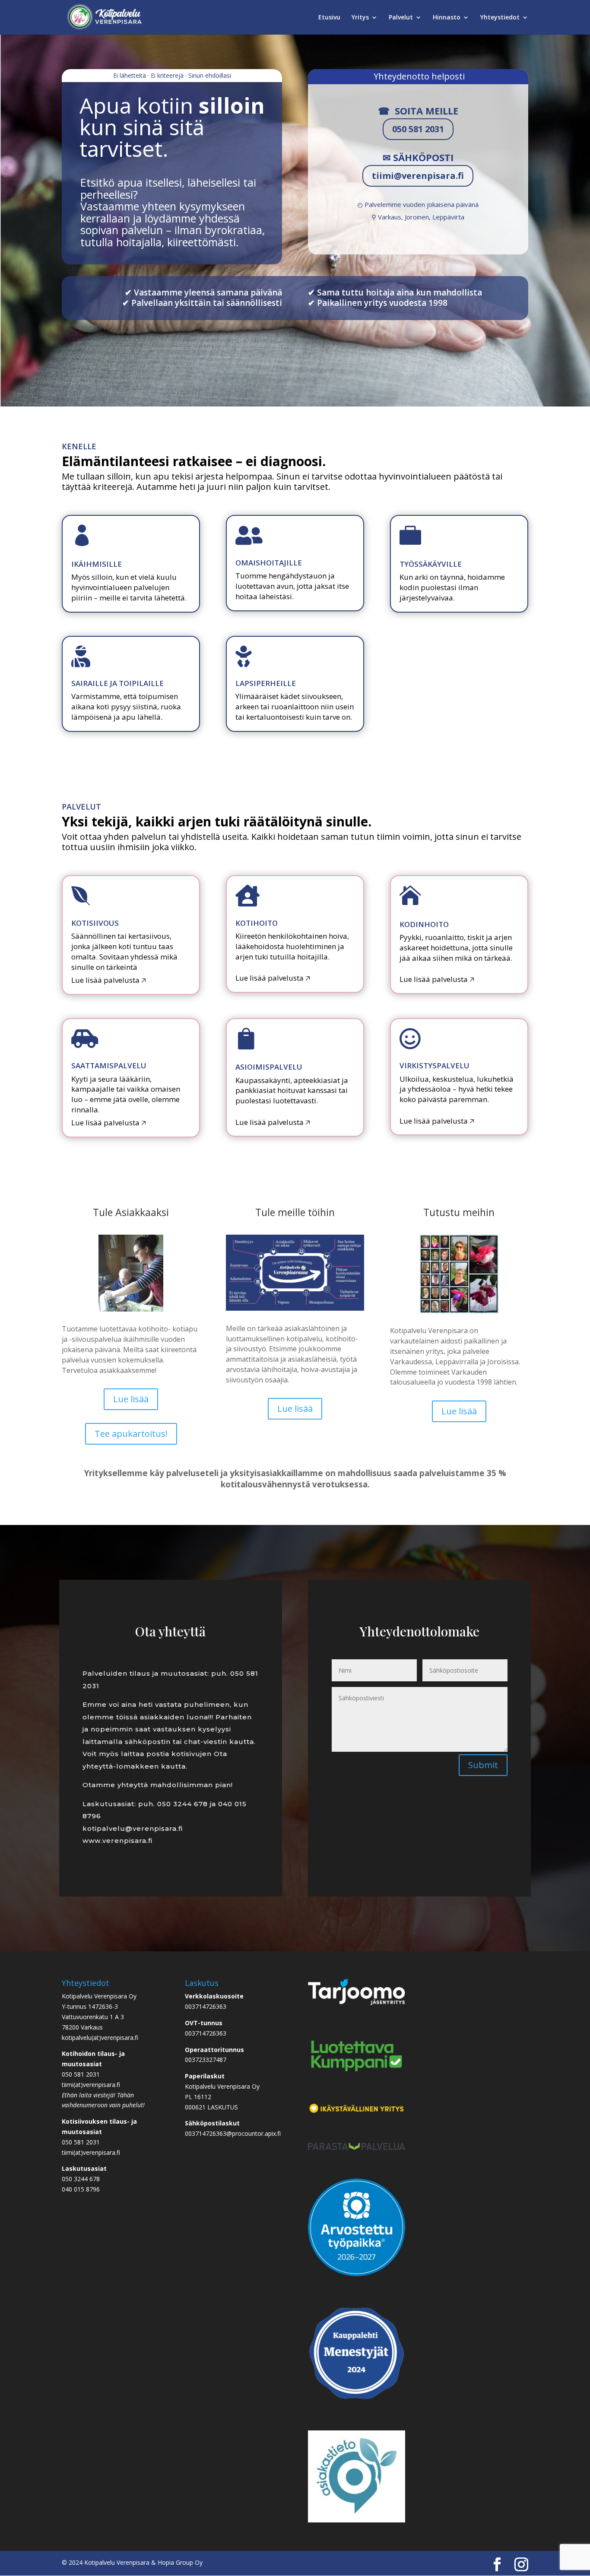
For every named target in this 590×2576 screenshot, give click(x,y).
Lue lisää (131, 1399)
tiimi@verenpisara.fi (418, 176)
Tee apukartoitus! (131, 1434)
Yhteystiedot (500, 18)
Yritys (360, 18)
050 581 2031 (418, 129)
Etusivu (329, 18)
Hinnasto (447, 18)
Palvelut (401, 18)
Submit (483, 1765)
